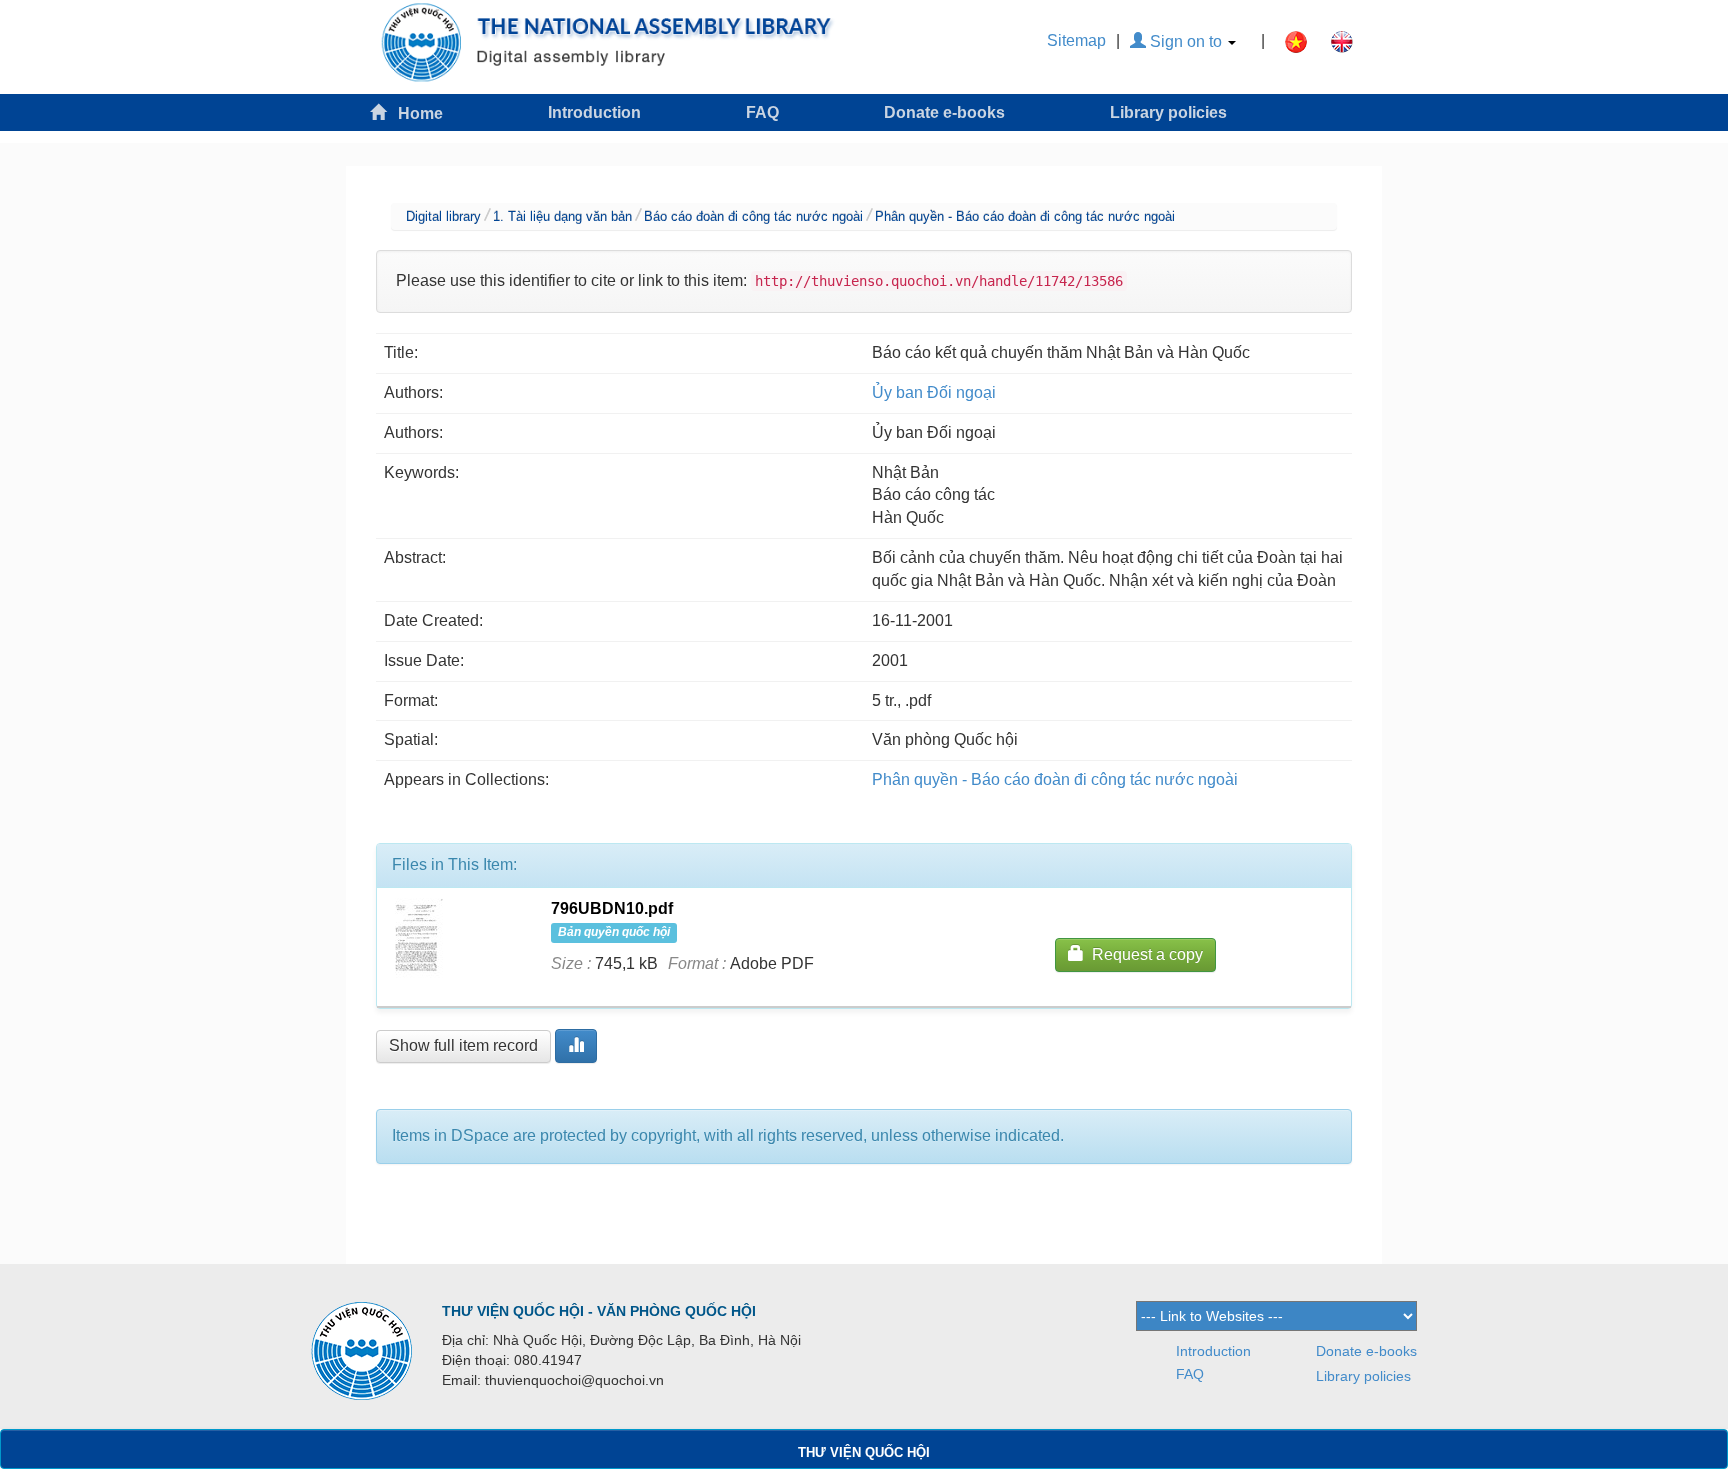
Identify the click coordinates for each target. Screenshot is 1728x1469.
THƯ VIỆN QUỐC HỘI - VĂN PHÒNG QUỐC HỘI (599, 1311)
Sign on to (1186, 41)
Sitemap (1076, 40)
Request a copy (1143, 954)
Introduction (594, 112)
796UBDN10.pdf (612, 908)
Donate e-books (944, 112)
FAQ (762, 112)
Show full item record (463, 1045)
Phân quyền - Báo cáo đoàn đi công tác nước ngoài (1025, 216)
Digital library (443, 216)
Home (414, 113)
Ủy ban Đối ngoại (934, 392)
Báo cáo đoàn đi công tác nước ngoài (753, 216)
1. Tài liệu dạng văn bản (562, 216)
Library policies (1168, 112)
